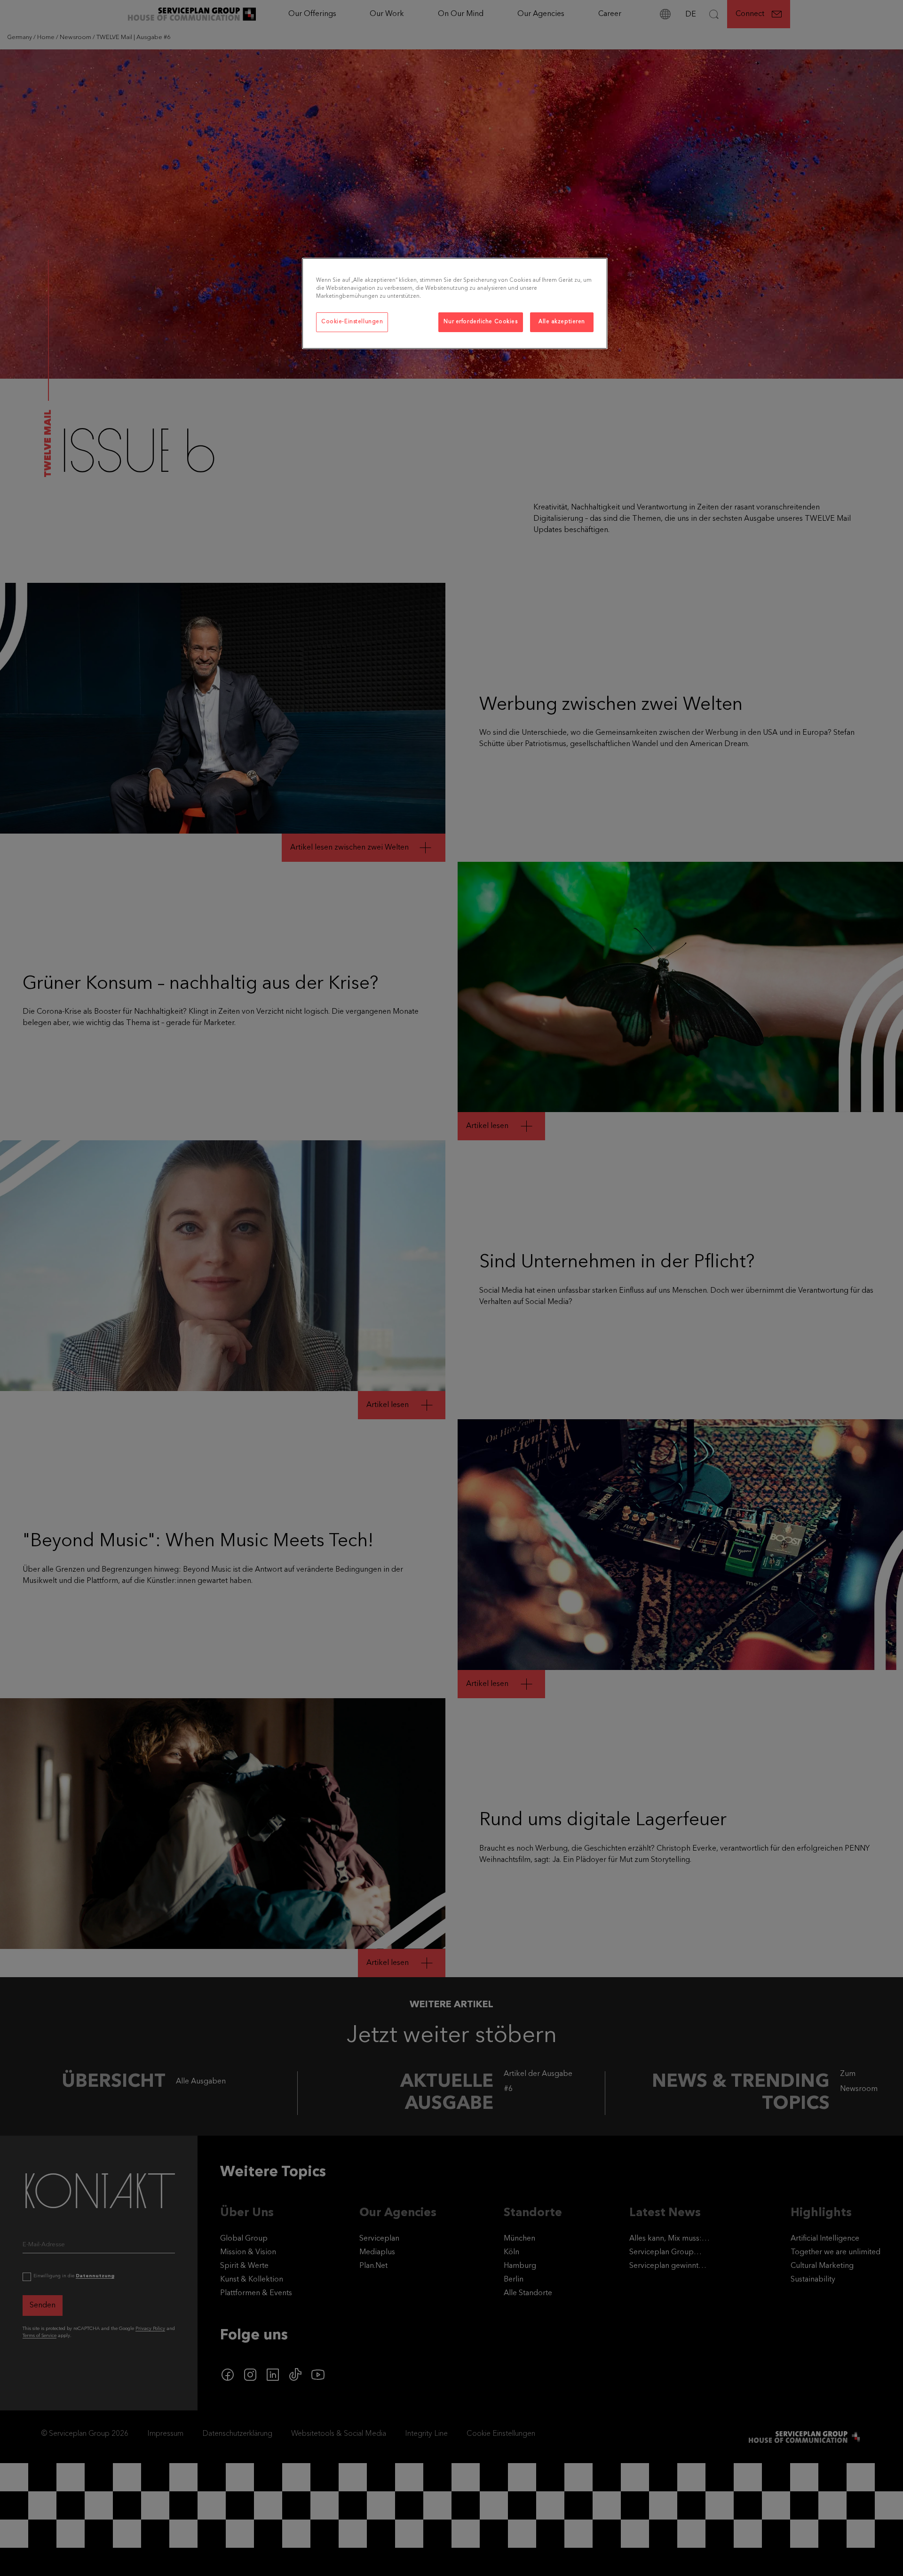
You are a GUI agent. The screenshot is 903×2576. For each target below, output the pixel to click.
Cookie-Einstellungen (352, 322)
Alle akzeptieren (562, 322)
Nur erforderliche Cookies (480, 322)
